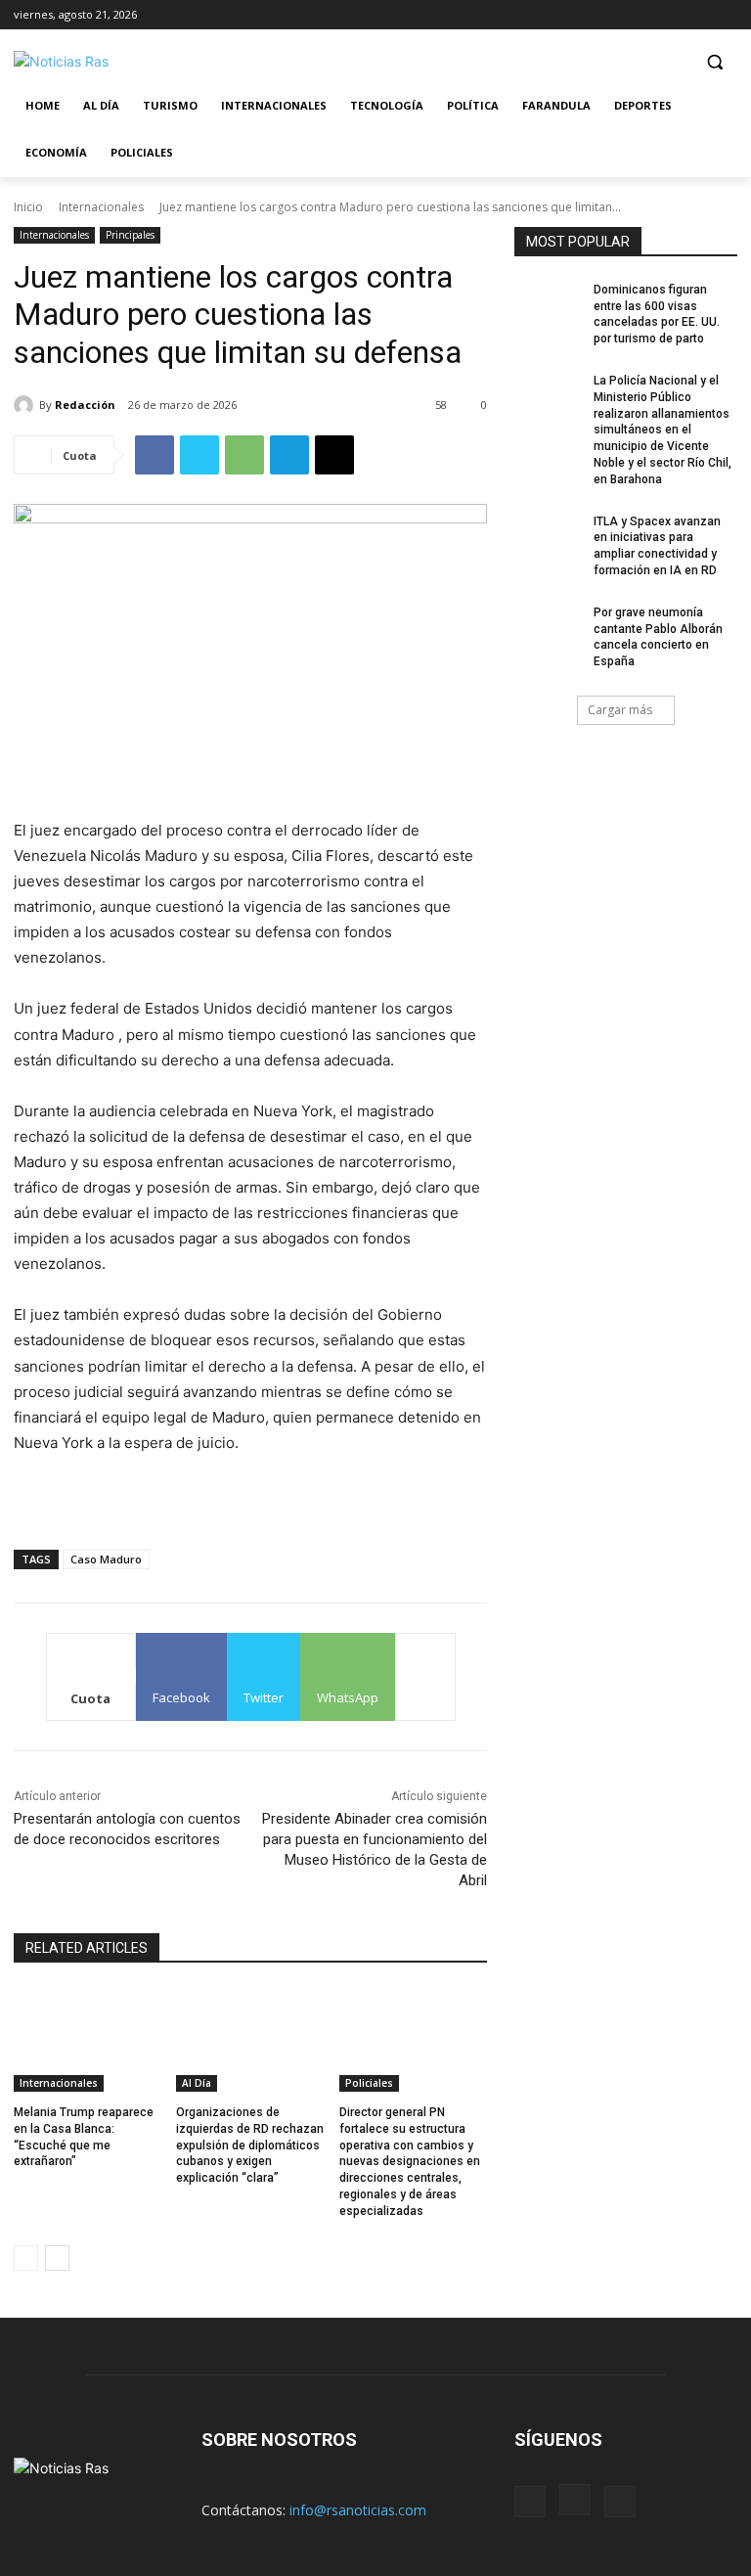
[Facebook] (672, 14)
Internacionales (101, 207)
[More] (425, 1677)
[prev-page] (26, 2258)
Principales (130, 235)
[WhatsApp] (244, 455)
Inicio (28, 207)
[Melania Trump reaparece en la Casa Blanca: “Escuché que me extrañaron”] (88, 2040)
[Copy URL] (334, 455)
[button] (714, 62)
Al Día (197, 2083)
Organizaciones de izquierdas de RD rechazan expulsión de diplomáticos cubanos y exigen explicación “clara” (250, 2145)
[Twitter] (726, 14)
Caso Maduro (106, 1559)
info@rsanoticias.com (358, 2510)
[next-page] (57, 2258)
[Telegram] (289, 455)
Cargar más (620, 710)
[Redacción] (26, 405)
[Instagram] (699, 14)
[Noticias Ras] (147, 61)
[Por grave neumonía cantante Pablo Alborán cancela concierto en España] (548, 628)
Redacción (85, 405)
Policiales (369, 2083)
